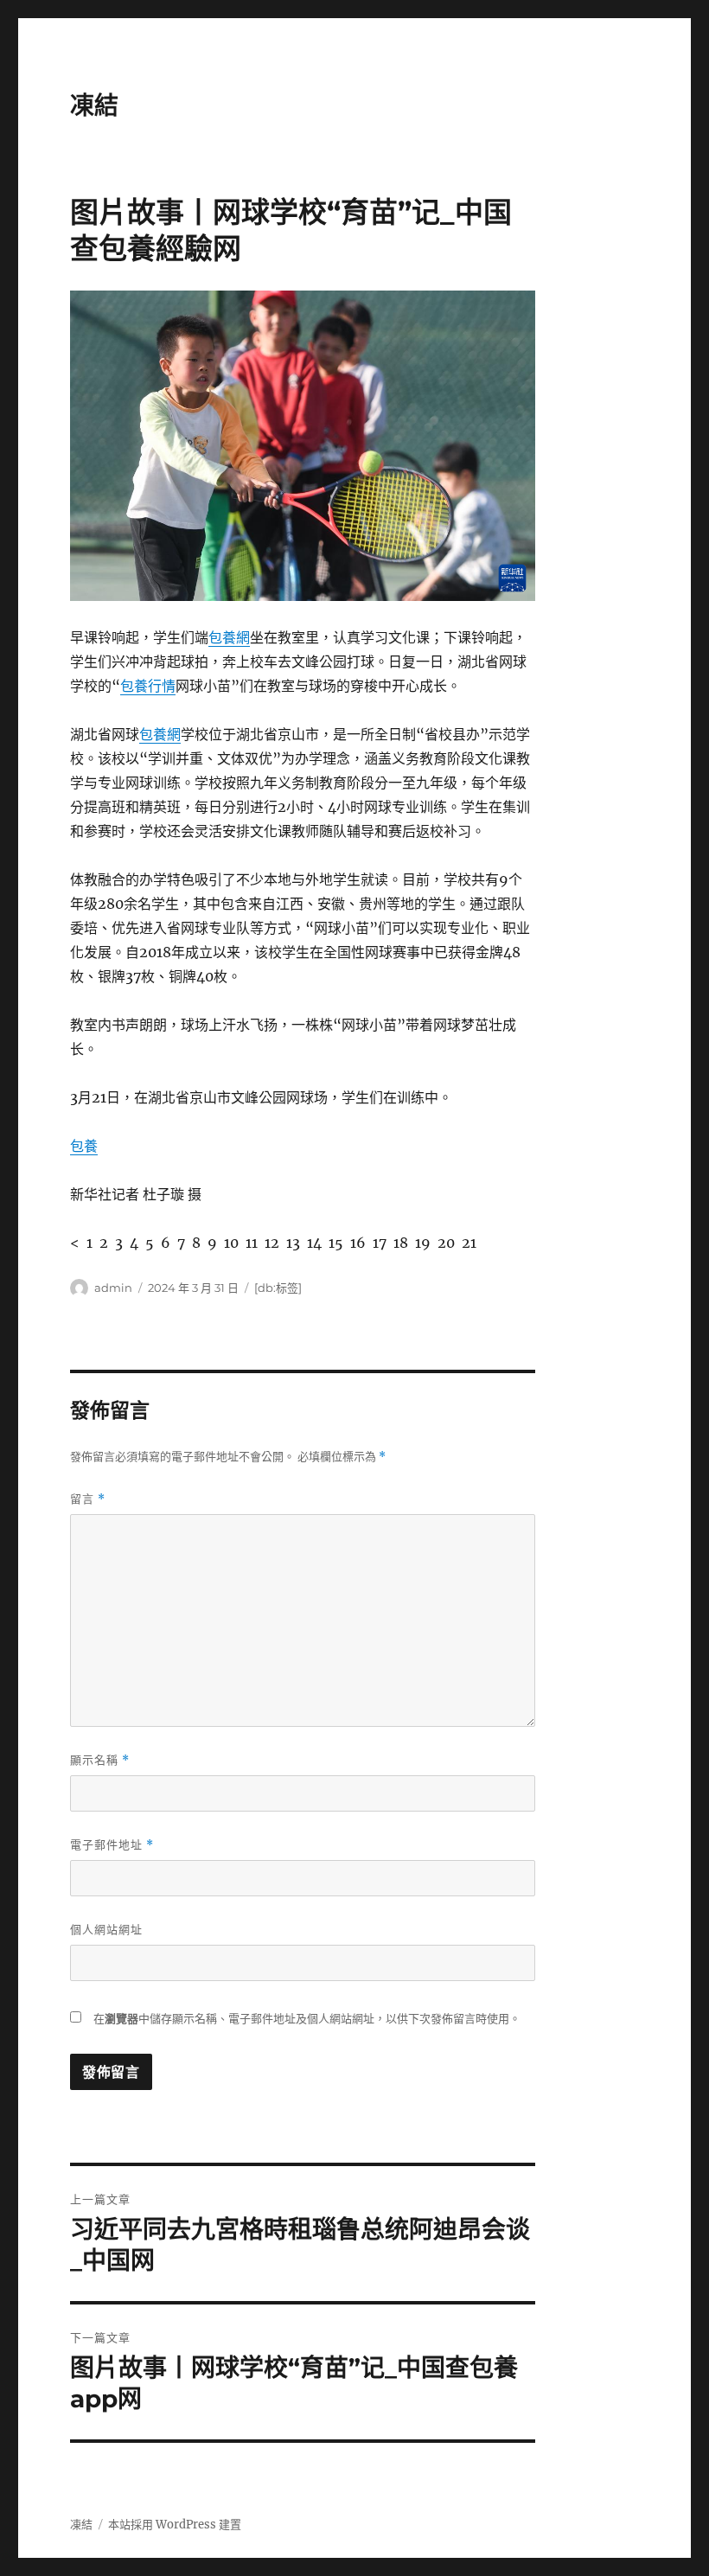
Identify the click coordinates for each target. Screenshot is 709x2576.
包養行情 (148, 686)
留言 (88, 1499)
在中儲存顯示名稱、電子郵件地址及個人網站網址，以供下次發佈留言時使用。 (307, 2019)
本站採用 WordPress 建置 (175, 2525)
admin (113, 1288)
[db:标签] (278, 1288)
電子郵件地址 (112, 1845)
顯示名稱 (100, 1760)
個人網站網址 (106, 1929)
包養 (84, 1146)
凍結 (94, 105)
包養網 (229, 637)
